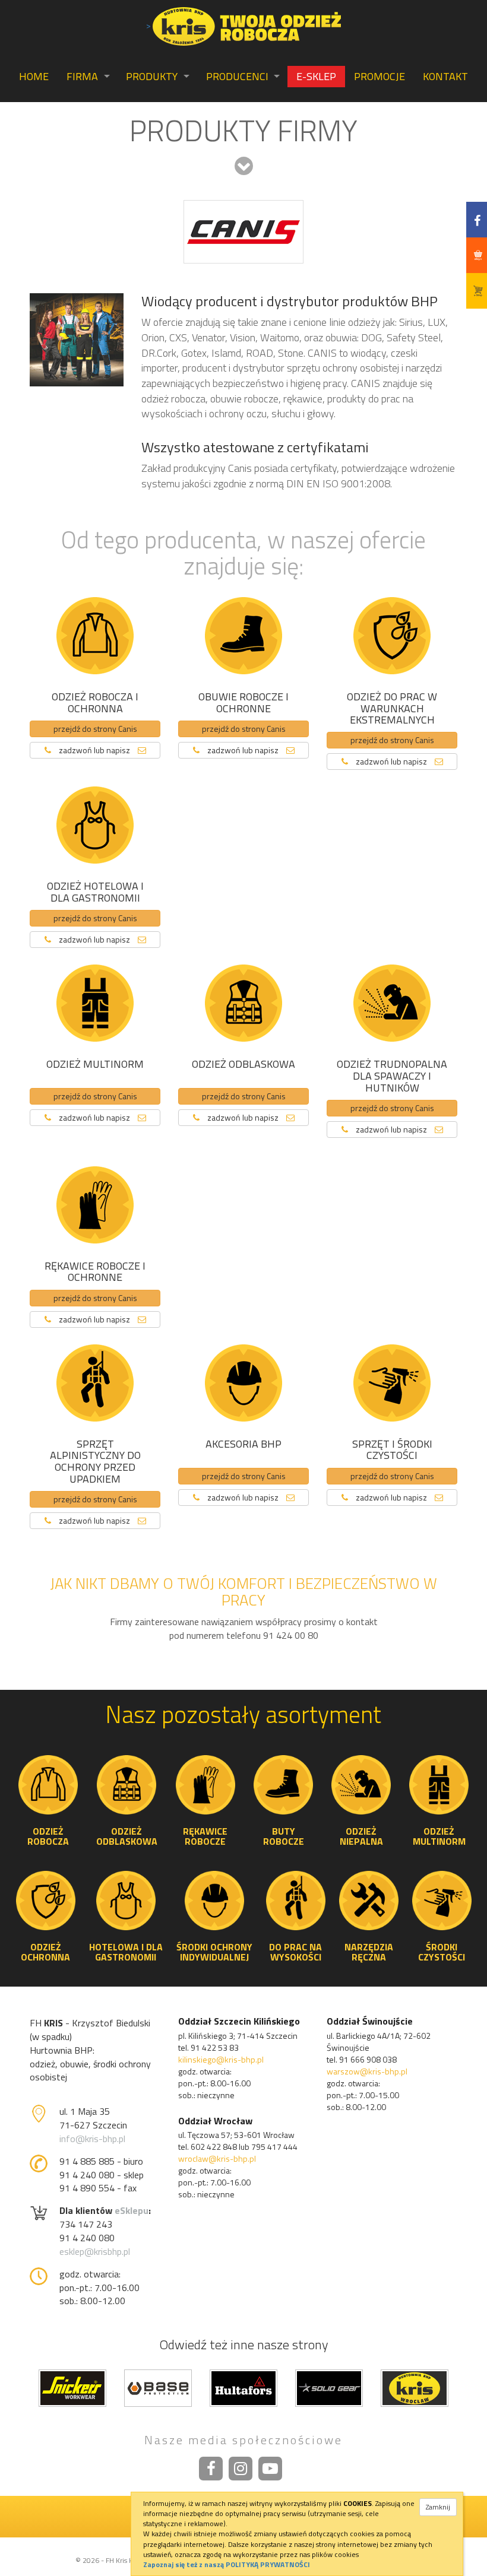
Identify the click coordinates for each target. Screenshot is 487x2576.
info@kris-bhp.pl (92, 2139)
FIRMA (82, 76)
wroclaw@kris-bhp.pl (217, 2158)
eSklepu (132, 2210)
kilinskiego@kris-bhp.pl (221, 2059)
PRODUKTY (152, 76)
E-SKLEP (316, 76)
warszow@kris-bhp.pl (367, 2071)
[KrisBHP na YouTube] (270, 2469)
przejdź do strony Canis (95, 729)
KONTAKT (445, 76)
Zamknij (438, 2507)
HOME (34, 76)
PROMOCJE (380, 76)
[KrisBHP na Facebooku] (211, 2469)
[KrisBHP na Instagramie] (241, 2469)
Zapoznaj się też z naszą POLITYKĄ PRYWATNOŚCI (227, 2564)
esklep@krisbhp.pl (95, 2251)
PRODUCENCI (237, 76)
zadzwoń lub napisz (94, 750)
